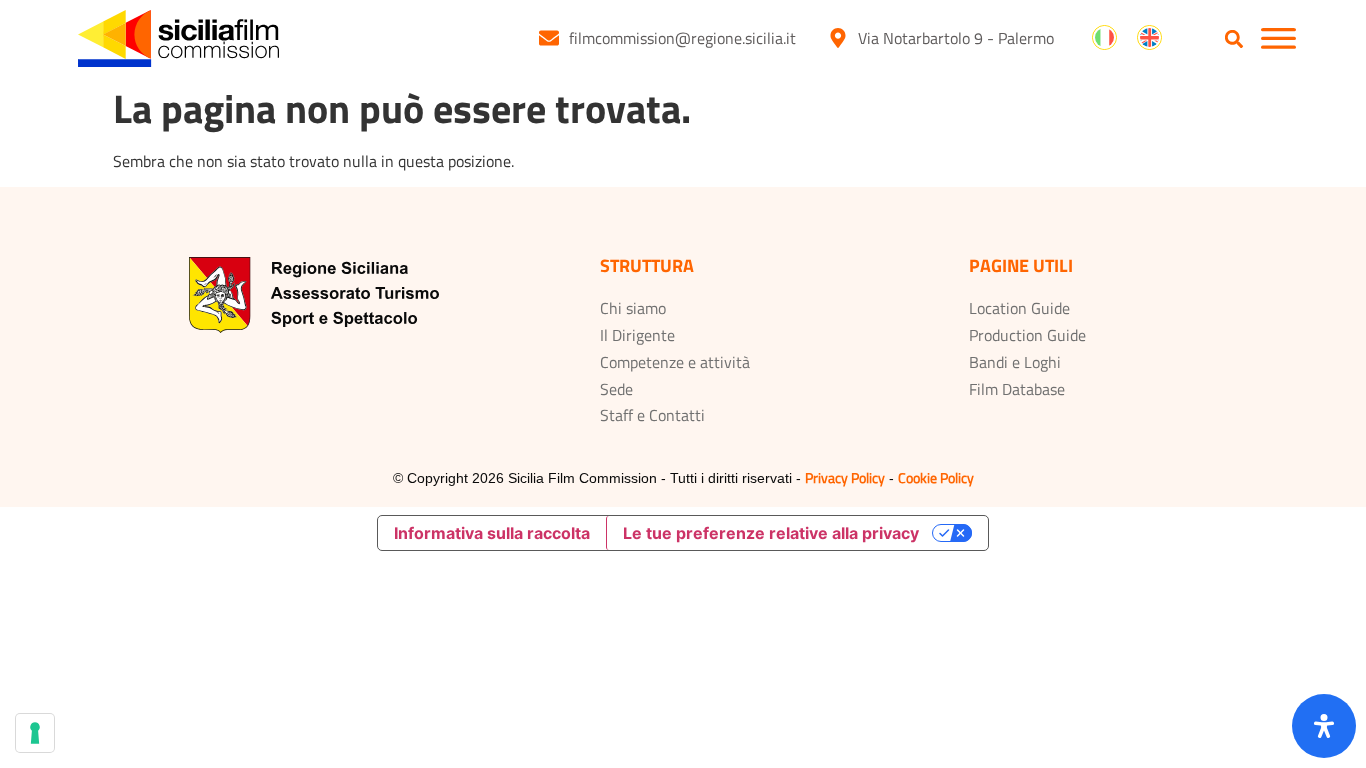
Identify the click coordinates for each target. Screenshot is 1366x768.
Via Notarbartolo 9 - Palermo (956, 38)
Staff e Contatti (652, 415)
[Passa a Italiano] (1104, 38)
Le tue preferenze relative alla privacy (771, 533)
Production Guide (1027, 335)
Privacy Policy (845, 477)
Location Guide (1019, 308)
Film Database (1017, 389)
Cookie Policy (936, 477)
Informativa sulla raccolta (492, 533)
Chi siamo (633, 308)
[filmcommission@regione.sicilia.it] (549, 38)
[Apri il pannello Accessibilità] (1324, 726)
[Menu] (1278, 38)
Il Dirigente (637, 335)
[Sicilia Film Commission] (178, 38)
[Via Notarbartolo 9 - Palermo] (838, 38)
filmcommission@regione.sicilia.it (682, 38)
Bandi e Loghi (1015, 362)
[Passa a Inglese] (1149, 38)
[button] (1234, 39)
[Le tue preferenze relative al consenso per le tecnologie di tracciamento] (35, 733)
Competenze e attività (675, 362)
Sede (616, 389)
